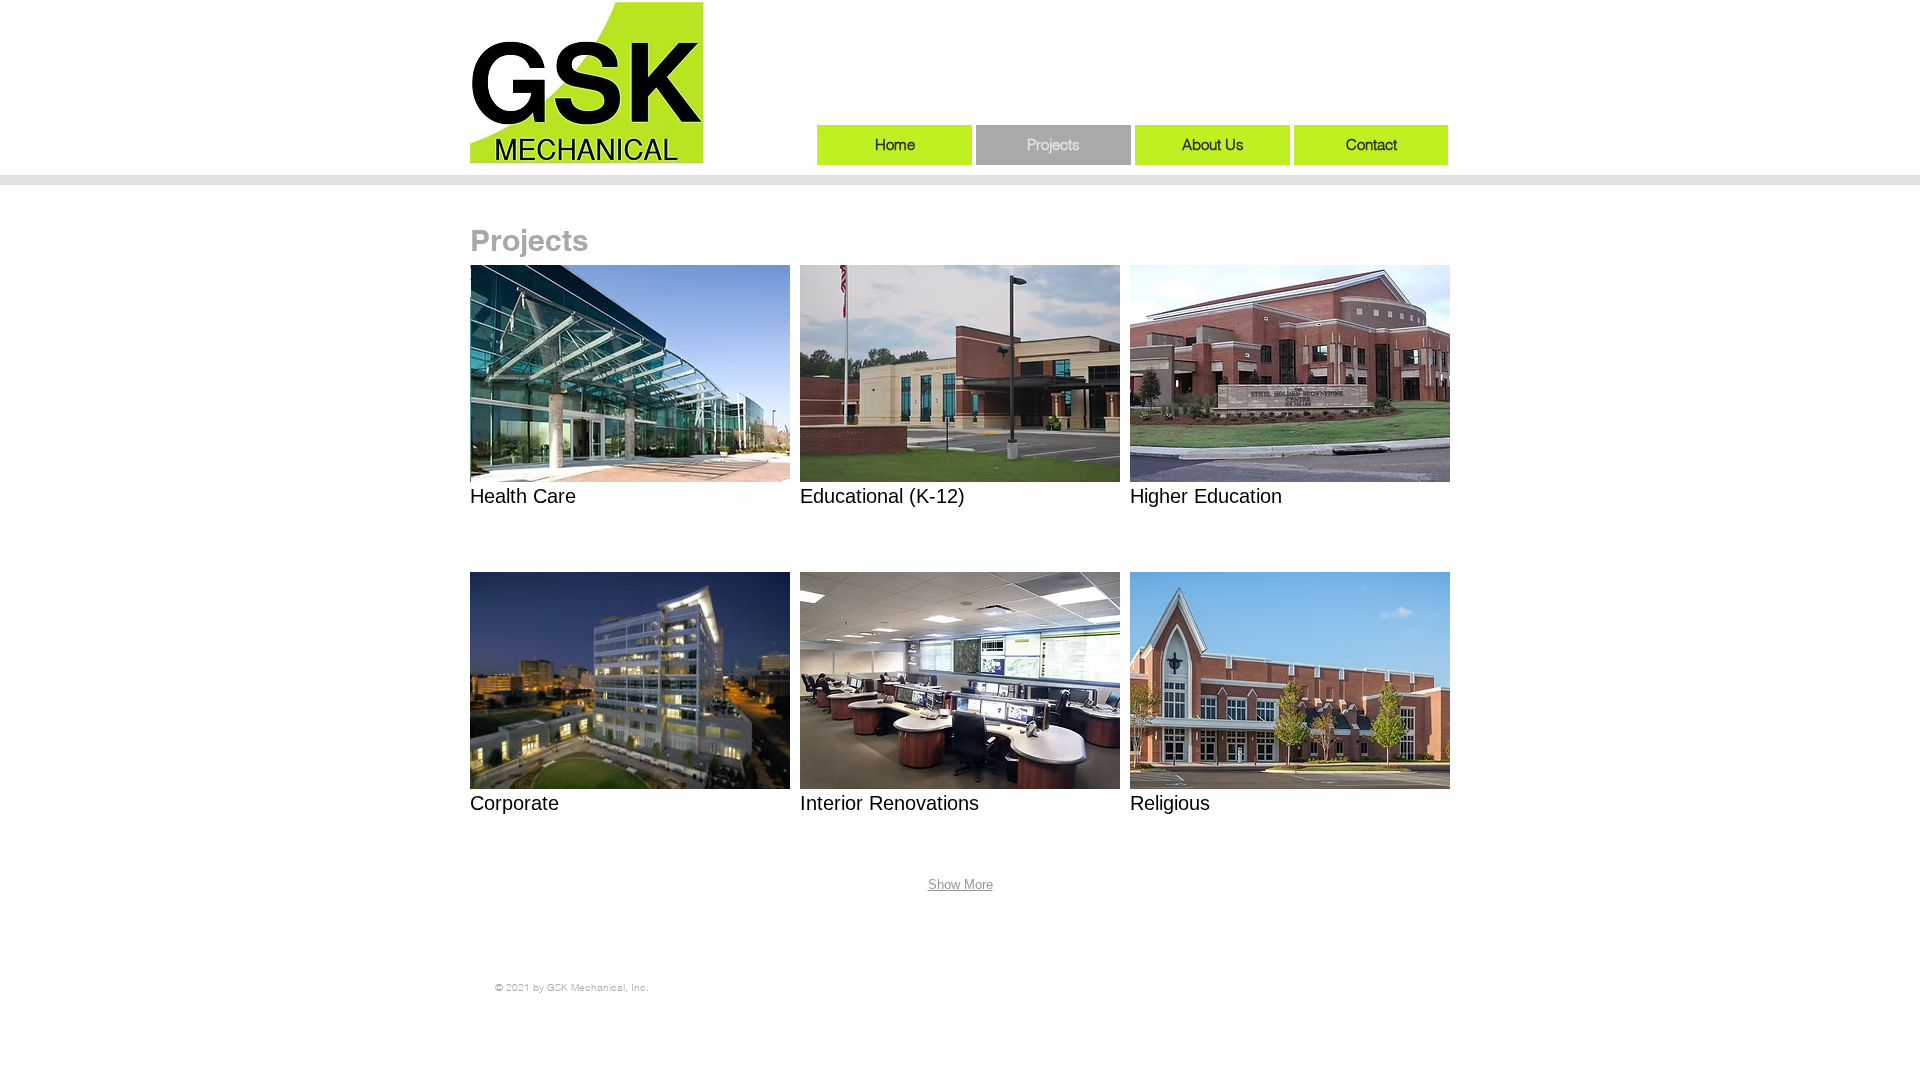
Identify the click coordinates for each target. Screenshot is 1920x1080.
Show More (960, 884)
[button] (630, 413)
